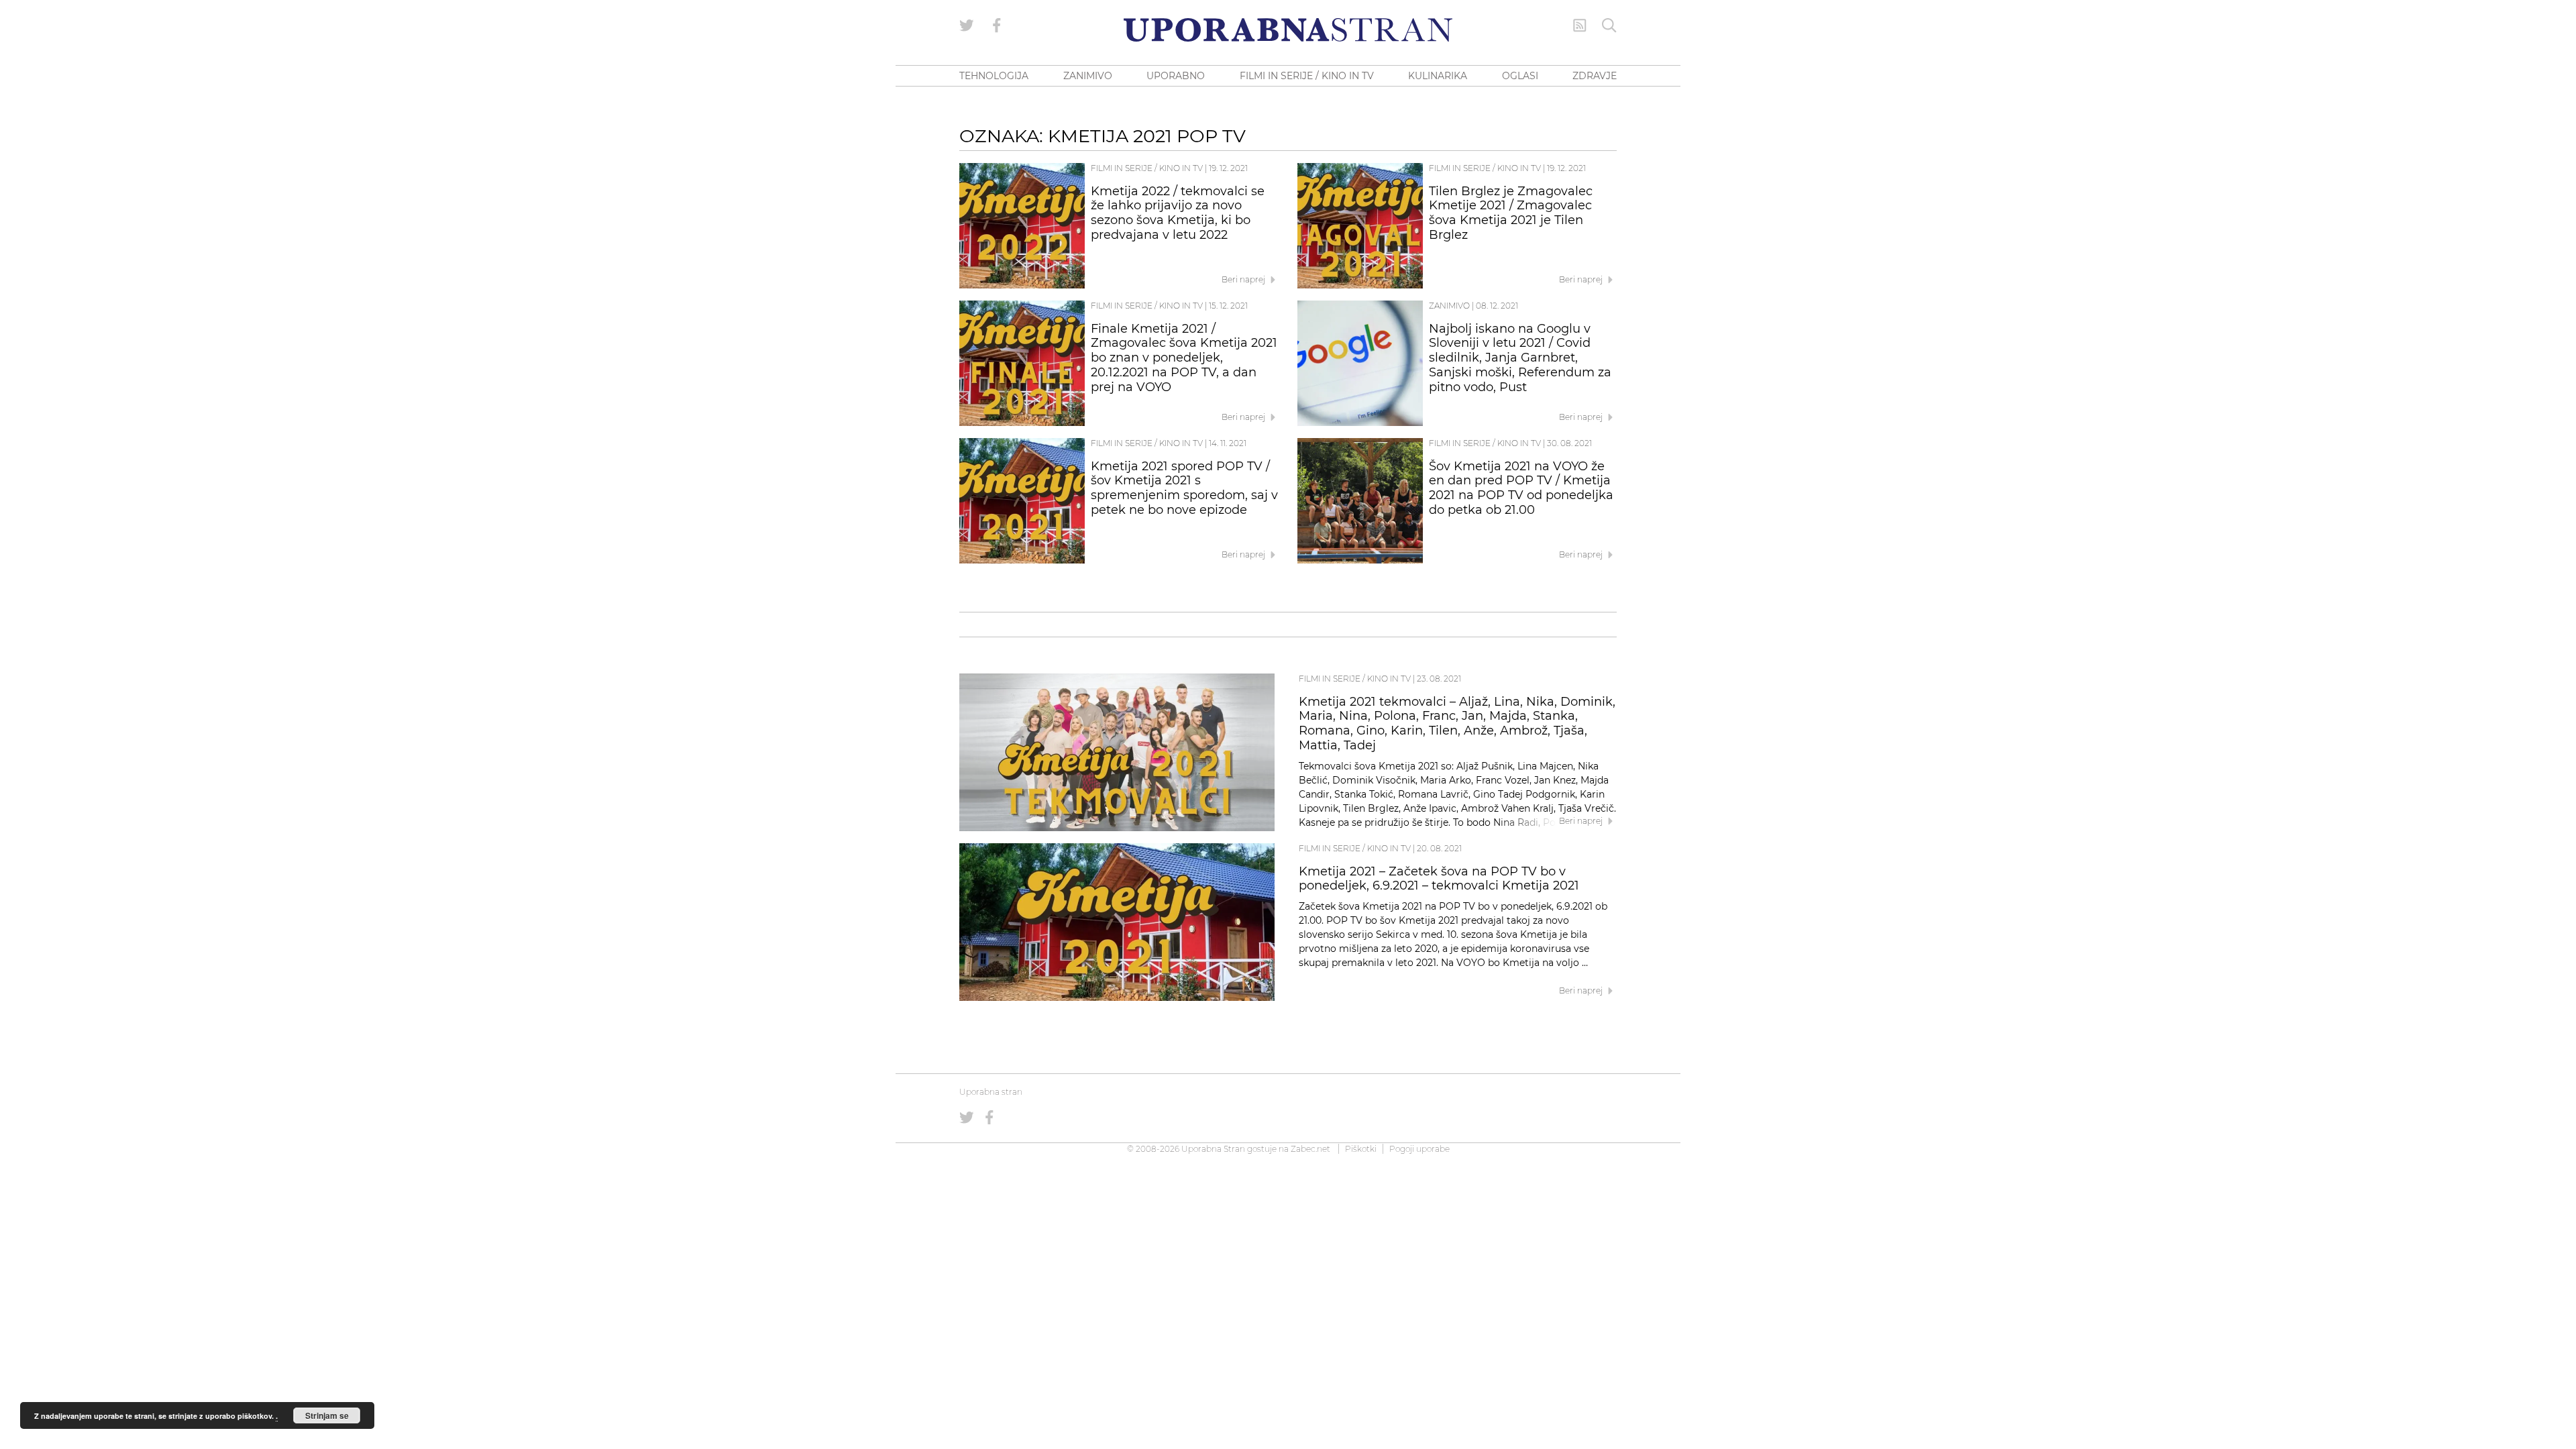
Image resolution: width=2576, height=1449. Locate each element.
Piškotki (1361, 1149)
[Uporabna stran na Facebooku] (997, 25)
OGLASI (1520, 76)
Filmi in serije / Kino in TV (1147, 168)
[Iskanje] (1609, 25)
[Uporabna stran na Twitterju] (967, 25)
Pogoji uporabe (1419, 1149)
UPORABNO (1176, 76)
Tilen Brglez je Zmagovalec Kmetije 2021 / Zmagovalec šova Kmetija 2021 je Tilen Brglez (1511, 213)
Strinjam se (327, 1415)
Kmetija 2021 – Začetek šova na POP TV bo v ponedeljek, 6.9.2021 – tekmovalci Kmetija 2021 (1439, 879)
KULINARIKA (1438, 76)
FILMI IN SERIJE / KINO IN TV (1307, 76)
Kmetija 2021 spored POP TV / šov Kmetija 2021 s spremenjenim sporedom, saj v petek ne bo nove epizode (1184, 488)
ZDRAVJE (1595, 76)
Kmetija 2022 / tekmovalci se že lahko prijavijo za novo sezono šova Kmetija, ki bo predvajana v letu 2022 (1178, 213)
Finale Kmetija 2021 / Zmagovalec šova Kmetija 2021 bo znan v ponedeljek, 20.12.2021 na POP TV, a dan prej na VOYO (1184, 358)
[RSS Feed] (1580, 25)
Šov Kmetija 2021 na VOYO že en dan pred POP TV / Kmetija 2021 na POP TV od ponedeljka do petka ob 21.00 (1521, 488)
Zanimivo (1449, 306)
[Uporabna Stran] (1288, 30)
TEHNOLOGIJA (994, 76)
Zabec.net (1310, 1149)
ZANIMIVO (1088, 76)
